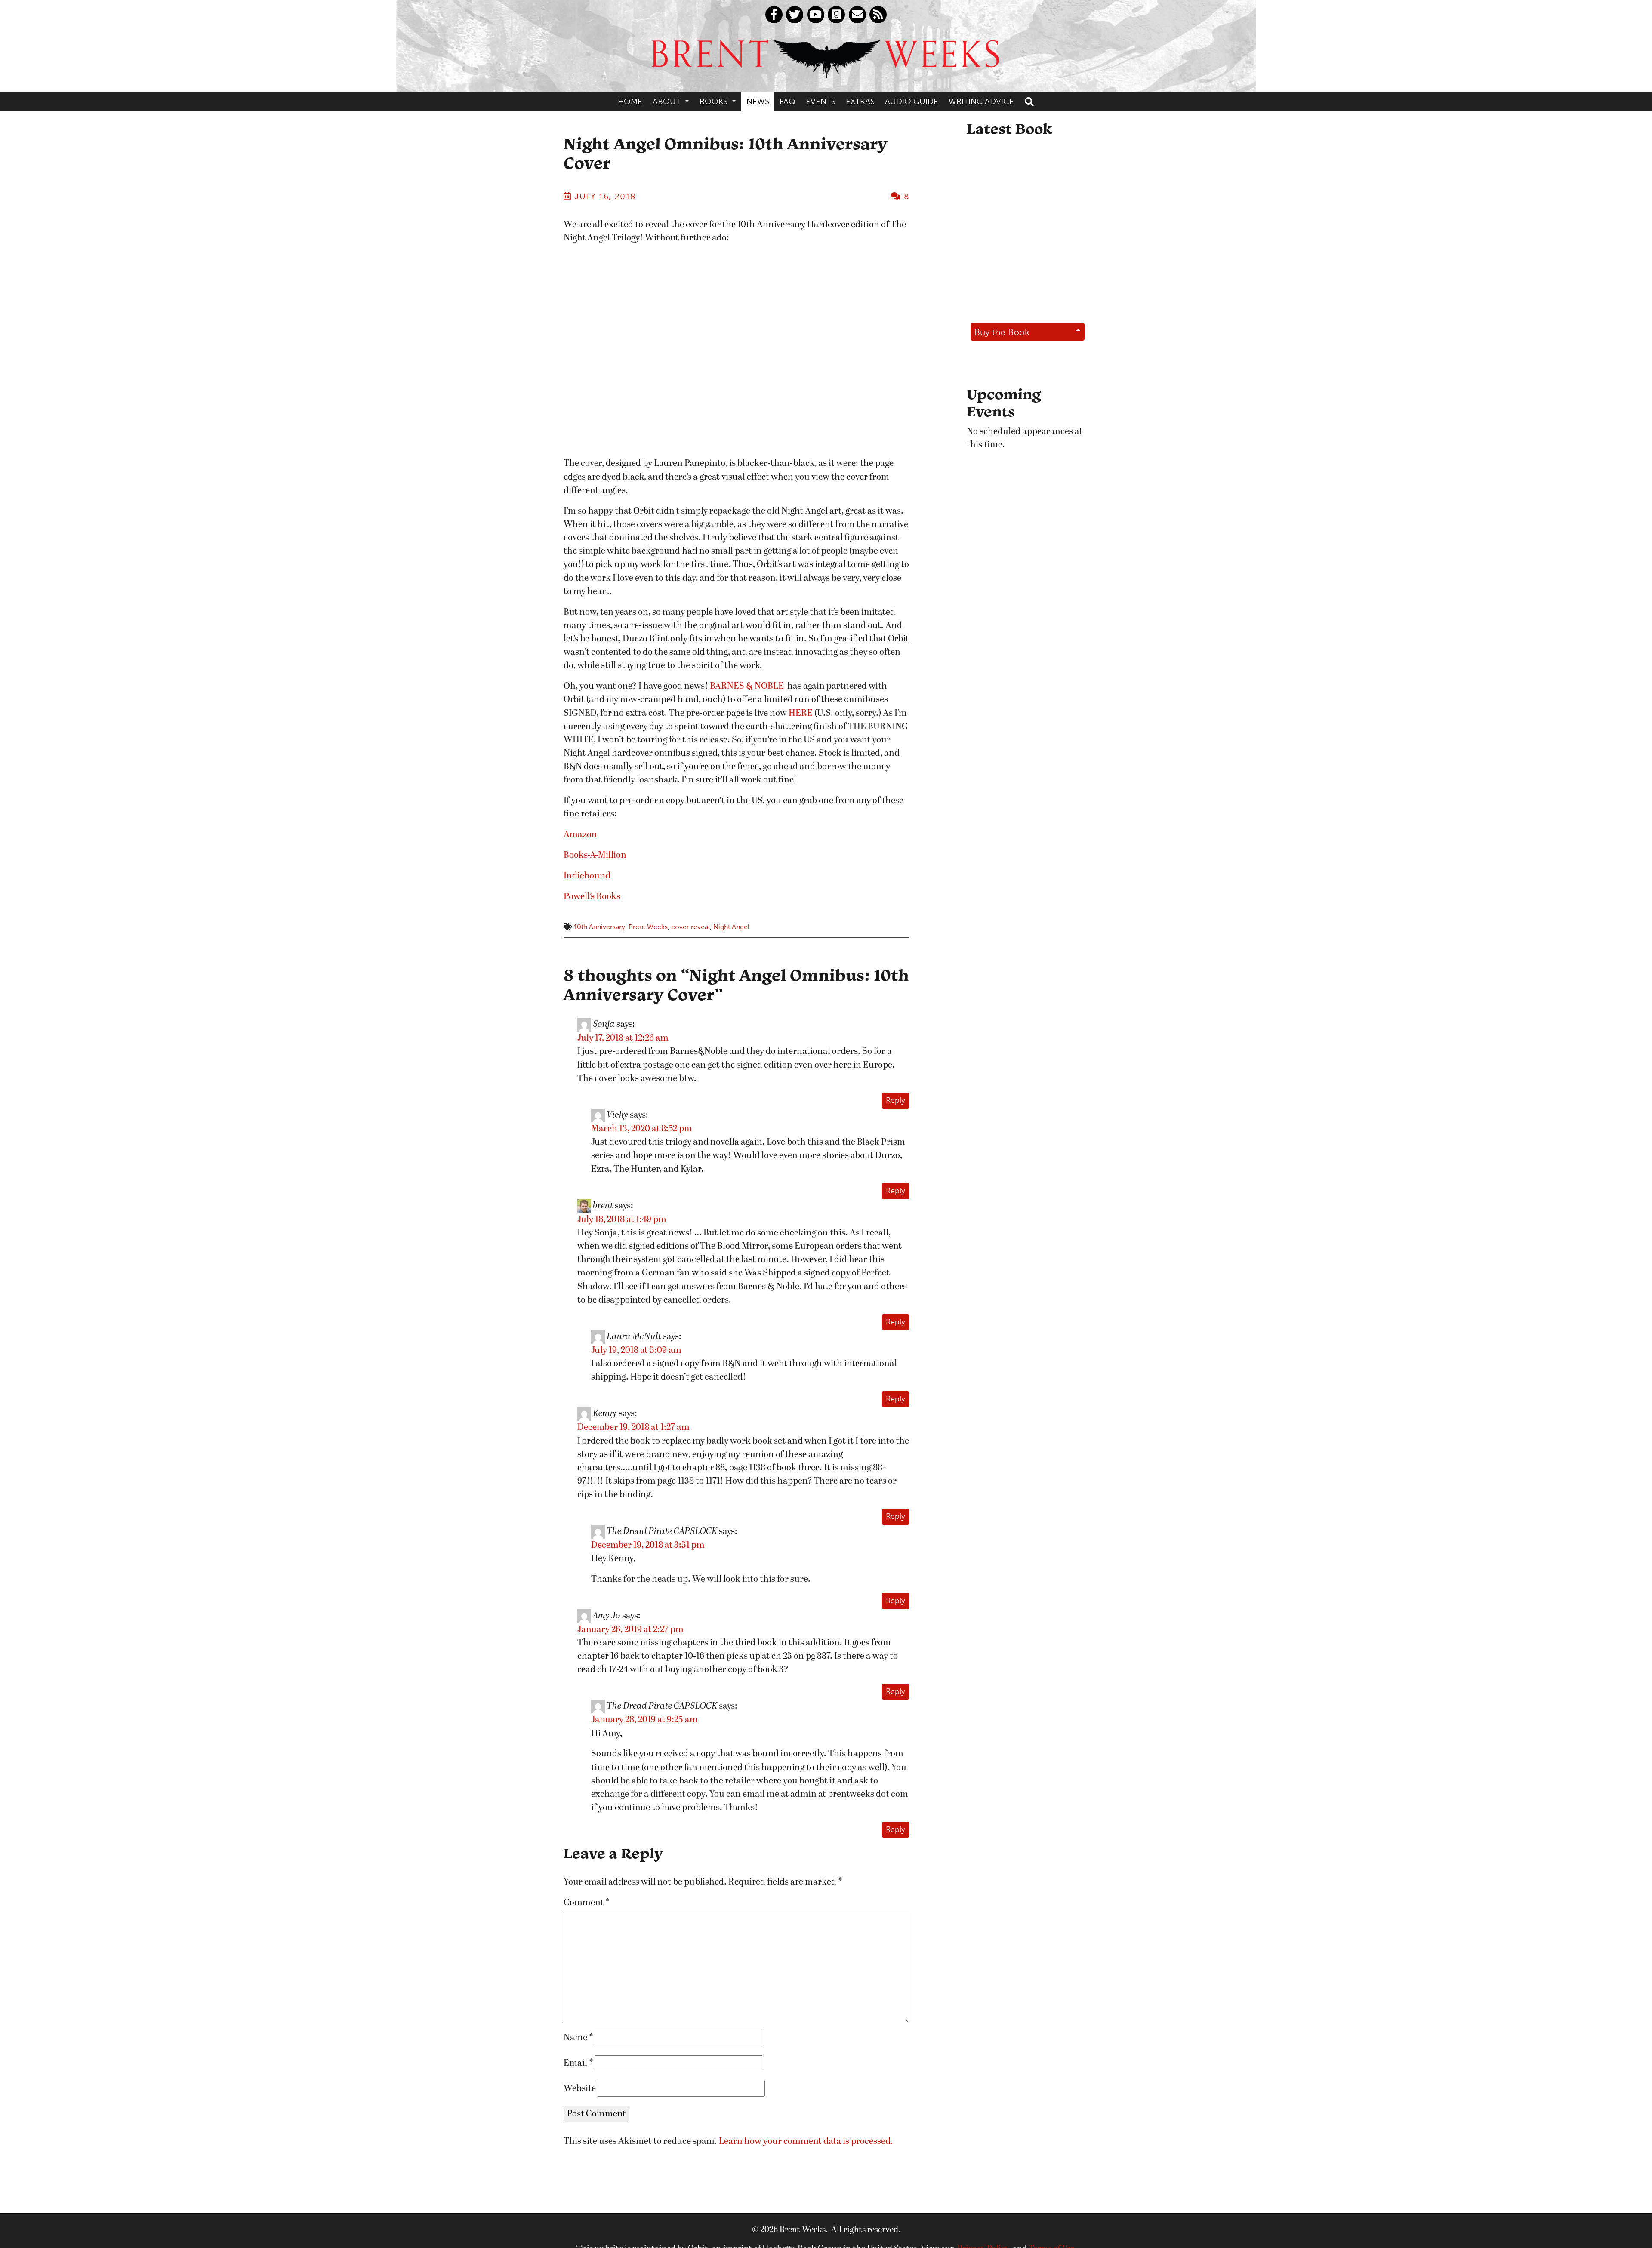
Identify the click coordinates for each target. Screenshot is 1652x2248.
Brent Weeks (648, 927)
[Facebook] (774, 15)
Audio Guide (912, 101)
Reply (895, 1100)
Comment (587, 1903)
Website (580, 2089)
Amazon (580, 835)
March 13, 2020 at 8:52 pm (642, 1129)
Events (821, 101)
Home (630, 101)
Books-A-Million (595, 855)
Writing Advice (981, 101)
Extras (860, 101)
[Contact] (857, 15)
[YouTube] (816, 15)
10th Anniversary (599, 927)
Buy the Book (1002, 332)
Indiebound (587, 876)
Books (715, 101)
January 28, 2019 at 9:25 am (644, 1720)
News (758, 101)
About (668, 101)
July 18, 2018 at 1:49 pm (622, 1220)
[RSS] (878, 15)
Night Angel (731, 927)
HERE (801, 713)
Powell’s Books (592, 897)
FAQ (787, 101)
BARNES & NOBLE (747, 686)
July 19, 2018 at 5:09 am (636, 1350)
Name (578, 2038)
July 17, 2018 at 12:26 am (623, 1038)
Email (578, 2063)
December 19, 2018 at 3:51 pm (648, 1545)
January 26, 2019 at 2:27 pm (630, 1630)
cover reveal (690, 927)
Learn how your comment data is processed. (806, 2142)
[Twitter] (795, 15)
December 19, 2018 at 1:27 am (633, 1427)
